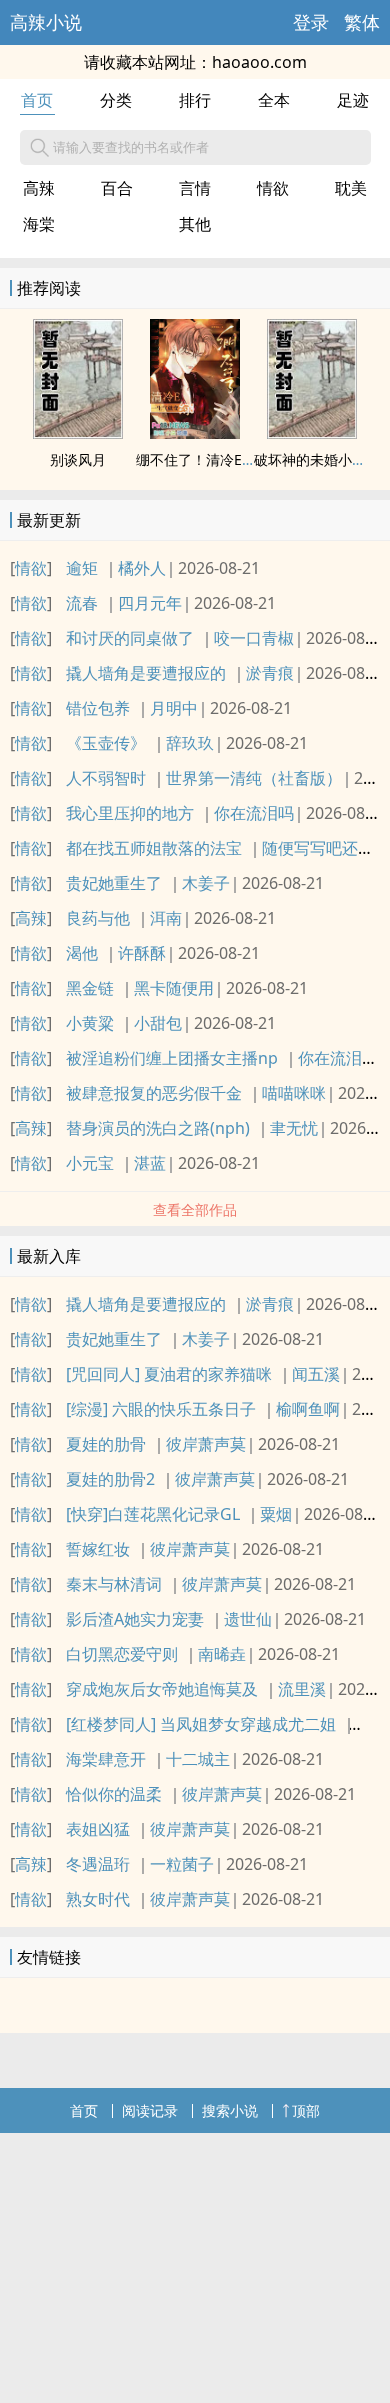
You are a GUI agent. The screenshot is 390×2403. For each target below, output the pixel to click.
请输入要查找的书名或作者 (131, 147)
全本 (274, 100)
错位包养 (98, 708)
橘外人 (142, 568)
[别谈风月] (78, 433)
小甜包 (158, 1023)
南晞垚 (222, 1654)
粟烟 (276, 1514)
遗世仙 (248, 1619)
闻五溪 (316, 1374)
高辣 (39, 188)
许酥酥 (142, 953)
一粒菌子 (182, 1864)
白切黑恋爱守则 (122, 1654)
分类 (116, 100)
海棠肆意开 (106, 1759)
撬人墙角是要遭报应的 (146, 673)
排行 (195, 100)
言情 (195, 188)
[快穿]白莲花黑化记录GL (153, 1514)
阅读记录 (150, 2110)
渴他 (82, 953)
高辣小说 (46, 22)
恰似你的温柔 (114, 1794)
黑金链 (90, 988)
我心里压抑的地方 (130, 813)
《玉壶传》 (106, 743)
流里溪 (302, 1689)
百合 (117, 188)
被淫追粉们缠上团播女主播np (172, 1058)
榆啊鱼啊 (308, 1409)
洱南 (166, 918)
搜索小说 (230, 2110)
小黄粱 (90, 1023)
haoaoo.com (259, 62)
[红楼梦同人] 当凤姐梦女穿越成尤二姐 (201, 1724)
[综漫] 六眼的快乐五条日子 (161, 1409)
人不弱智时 (106, 778)
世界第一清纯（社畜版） (254, 778)
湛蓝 (150, 1163)
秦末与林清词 (114, 1584)
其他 (195, 224)
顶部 (306, 2110)
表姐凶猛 (98, 1829)
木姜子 (206, 883)
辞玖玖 (190, 743)
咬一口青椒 (254, 638)
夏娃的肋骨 (106, 1444)
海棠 (39, 224)
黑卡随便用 (174, 988)
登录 (311, 22)
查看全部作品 (195, 1209)
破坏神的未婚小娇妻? (320, 459)
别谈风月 (78, 459)
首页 (37, 100)
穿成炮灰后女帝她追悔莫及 (162, 1689)
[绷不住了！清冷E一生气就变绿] (195, 433)
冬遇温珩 (98, 1864)
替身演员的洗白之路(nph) (158, 1128)
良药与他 (98, 918)
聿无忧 (294, 1128)
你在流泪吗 (254, 813)
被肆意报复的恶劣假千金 (154, 1093)
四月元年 (150, 603)
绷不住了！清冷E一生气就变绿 (231, 459)
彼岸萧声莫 (206, 1444)
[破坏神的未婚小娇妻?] (312, 433)
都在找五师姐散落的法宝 (154, 848)
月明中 (174, 708)
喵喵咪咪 (294, 1093)
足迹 (353, 100)
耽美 (351, 188)
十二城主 (198, 1759)
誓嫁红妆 (98, 1549)
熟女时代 (98, 1899)
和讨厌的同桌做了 (130, 638)
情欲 (273, 188)
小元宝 (90, 1163)
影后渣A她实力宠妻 (135, 1619)
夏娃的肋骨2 (110, 1479)
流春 (82, 603)
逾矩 (82, 568)
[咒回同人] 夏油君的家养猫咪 (169, 1374)
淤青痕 (270, 673)
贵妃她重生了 (114, 883)
